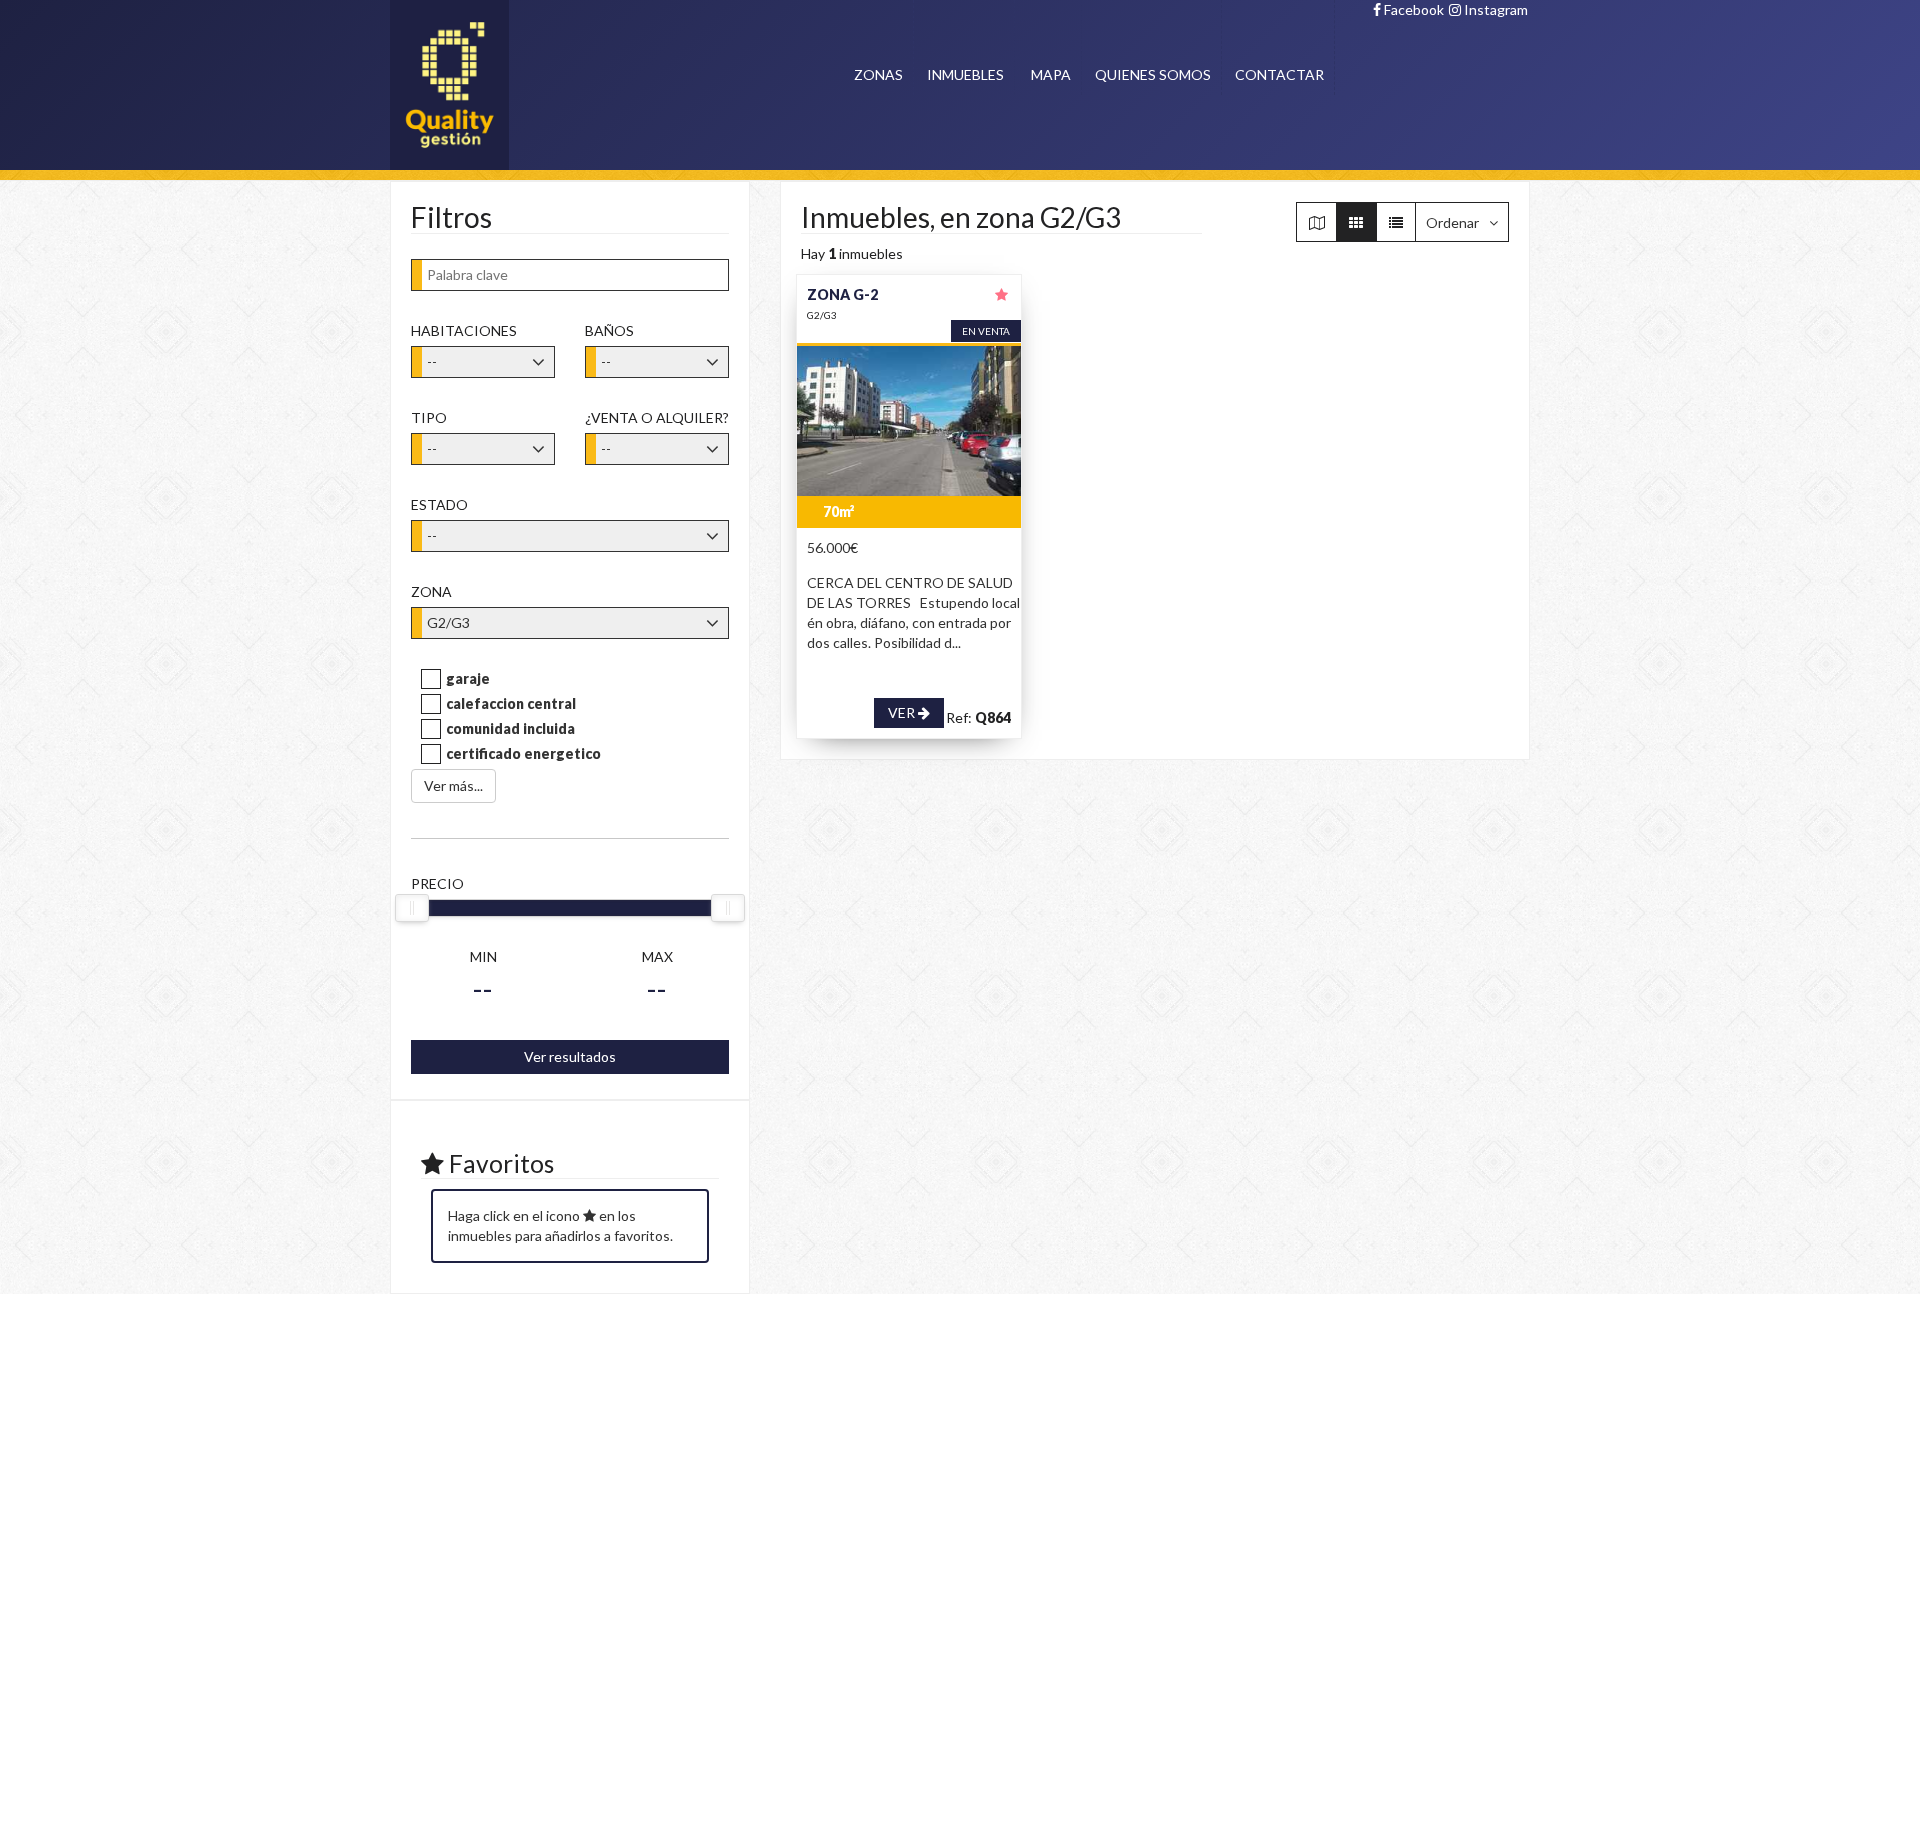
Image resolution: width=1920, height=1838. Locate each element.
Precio (437, 883)
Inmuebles (965, 74)
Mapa (1051, 74)
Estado (439, 504)
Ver (903, 712)
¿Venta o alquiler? (657, 417)
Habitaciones (464, 330)
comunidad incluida (510, 728)
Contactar (1279, 74)
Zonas (878, 74)
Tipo (429, 417)
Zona (431, 591)
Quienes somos (1153, 74)
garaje (468, 678)
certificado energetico (523, 753)
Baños (609, 330)
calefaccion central (511, 703)
